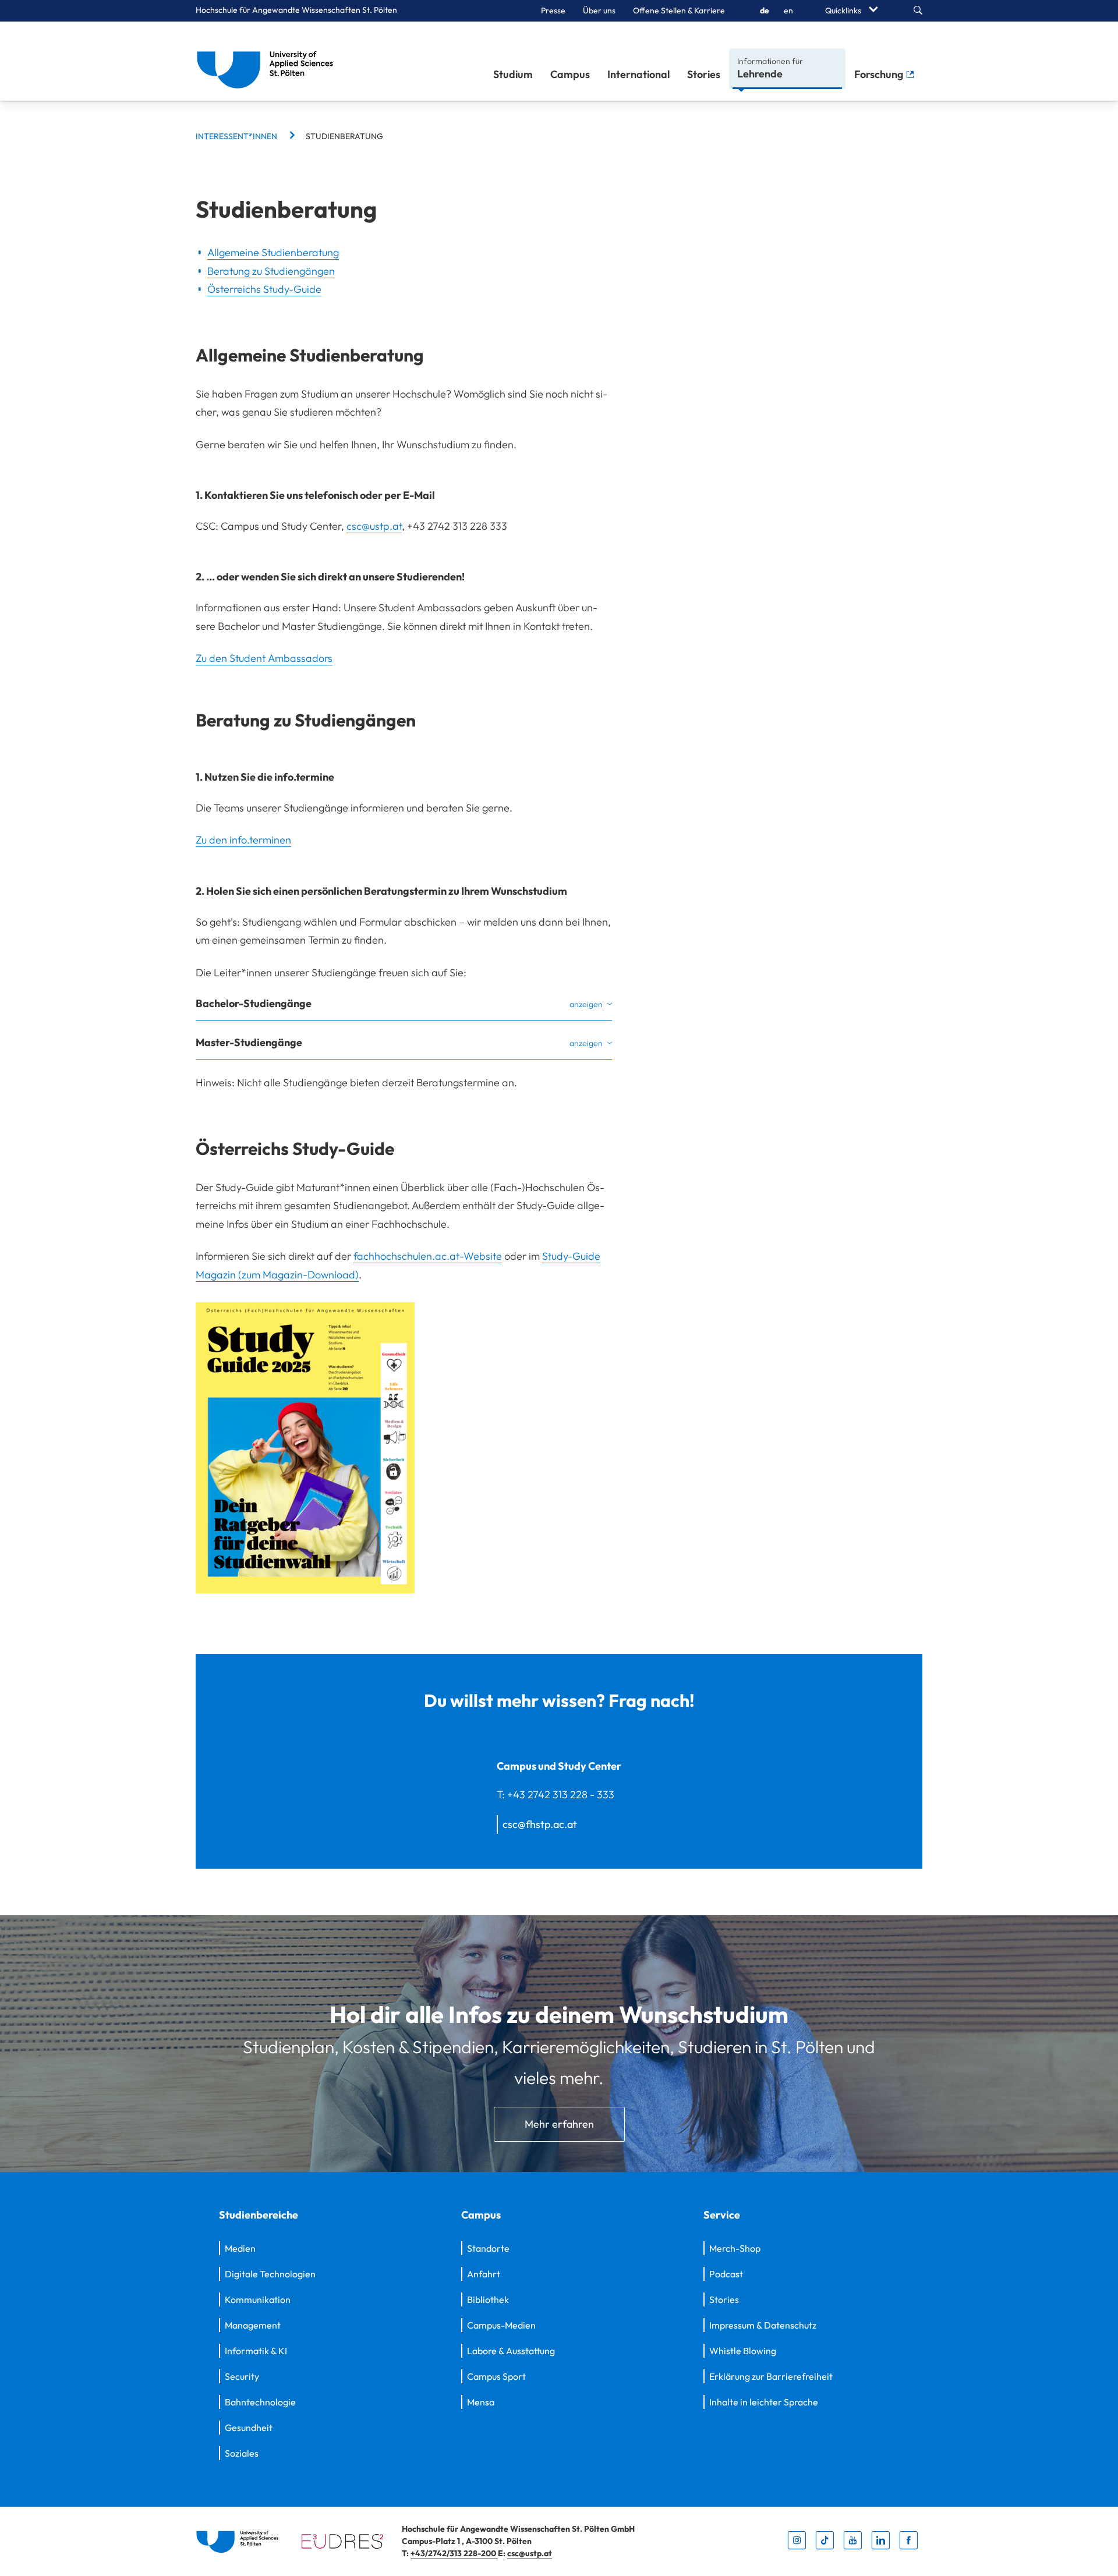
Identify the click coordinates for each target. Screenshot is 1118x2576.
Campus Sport (496, 2376)
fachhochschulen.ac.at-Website (428, 1256)
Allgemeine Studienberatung (273, 252)
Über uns (599, 10)
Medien (240, 2248)
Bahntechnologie (260, 2402)
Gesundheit (249, 2428)
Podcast (726, 2274)
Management (253, 2325)
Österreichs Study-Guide (264, 289)
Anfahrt (484, 2274)
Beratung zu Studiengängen (271, 271)
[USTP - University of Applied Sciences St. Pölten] (268, 61)
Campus (570, 74)
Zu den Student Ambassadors (264, 658)
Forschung (880, 74)
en (788, 10)
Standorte (488, 2248)
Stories (704, 74)
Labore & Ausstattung (511, 2351)
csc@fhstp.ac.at (540, 1824)
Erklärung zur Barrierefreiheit (771, 2376)
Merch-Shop (735, 2248)
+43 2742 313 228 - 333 (561, 1794)
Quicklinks (844, 10)
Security (242, 2376)
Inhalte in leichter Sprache (764, 2402)
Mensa (481, 2402)
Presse (553, 10)
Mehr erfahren (559, 2124)
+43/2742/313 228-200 (454, 2553)
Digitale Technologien (270, 2274)
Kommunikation (258, 2299)
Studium (513, 74)
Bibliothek (488, 2299)
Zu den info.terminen (243, 840)
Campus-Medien (501, 2325)
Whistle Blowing (743, 2351)
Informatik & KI (256, 2351)
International (638, 74)
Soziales (242, 2453)
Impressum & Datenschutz (763, 2325)
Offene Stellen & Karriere (679, 10)
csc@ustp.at (374, 526)
